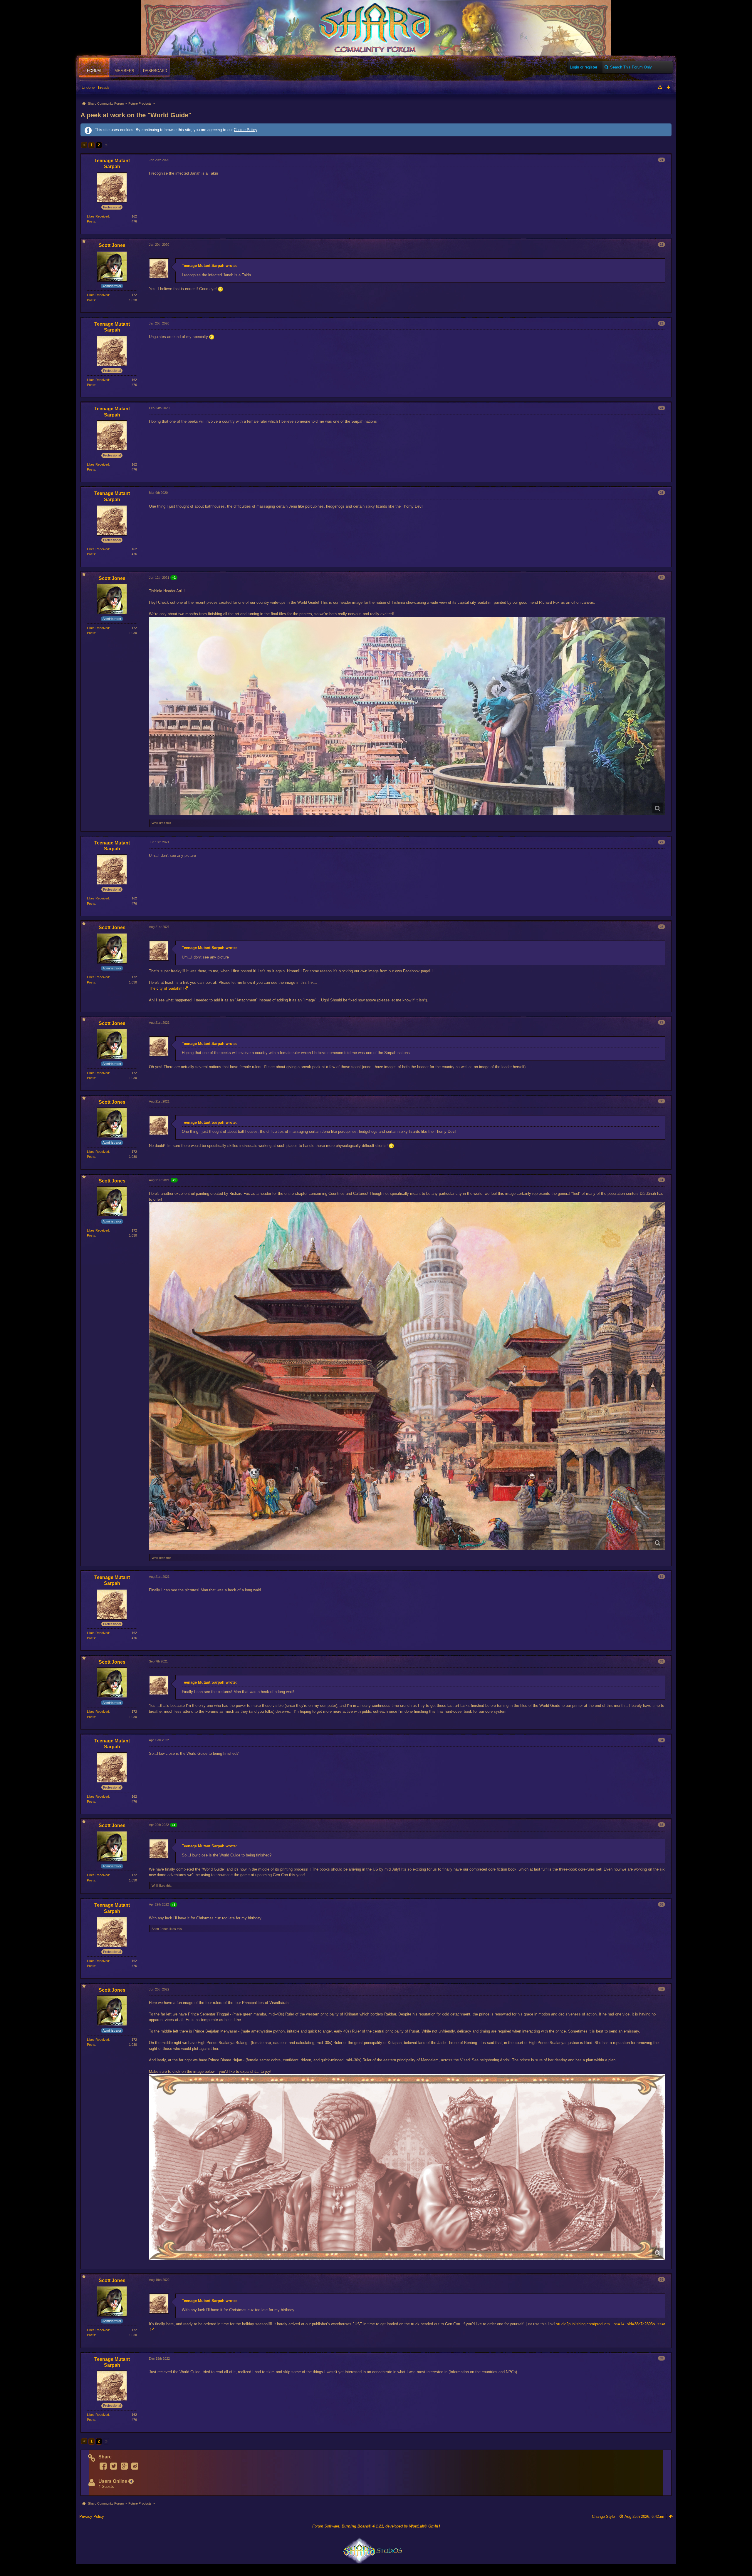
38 (662, 2279)
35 (662, 1825)
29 (662, 1022)
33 (662, 1661)
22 (662, 245)
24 (662, 408)
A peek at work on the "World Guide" (136, 115)
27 (662, 842)
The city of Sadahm (166, 988)
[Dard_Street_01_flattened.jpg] (407, 1376)
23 (662, 323)
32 (662, 1577)
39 (662, 2358)
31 (662, 1180)
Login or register (584, 67)
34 (662, 1740)
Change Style (603, 2516)
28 (662, 927)
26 (662, 577)
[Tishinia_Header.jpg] (407, 716)
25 (662, 493)
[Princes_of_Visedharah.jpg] (407, 2167)
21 (662, 160)
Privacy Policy (92, 2516)
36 (662, 1904)
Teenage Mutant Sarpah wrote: (209, 266)
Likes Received (98, 216)
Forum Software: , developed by (376, 2526)
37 (662, 1989)
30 (662, 1101)
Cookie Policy (245, 130)
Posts (91, 221)
